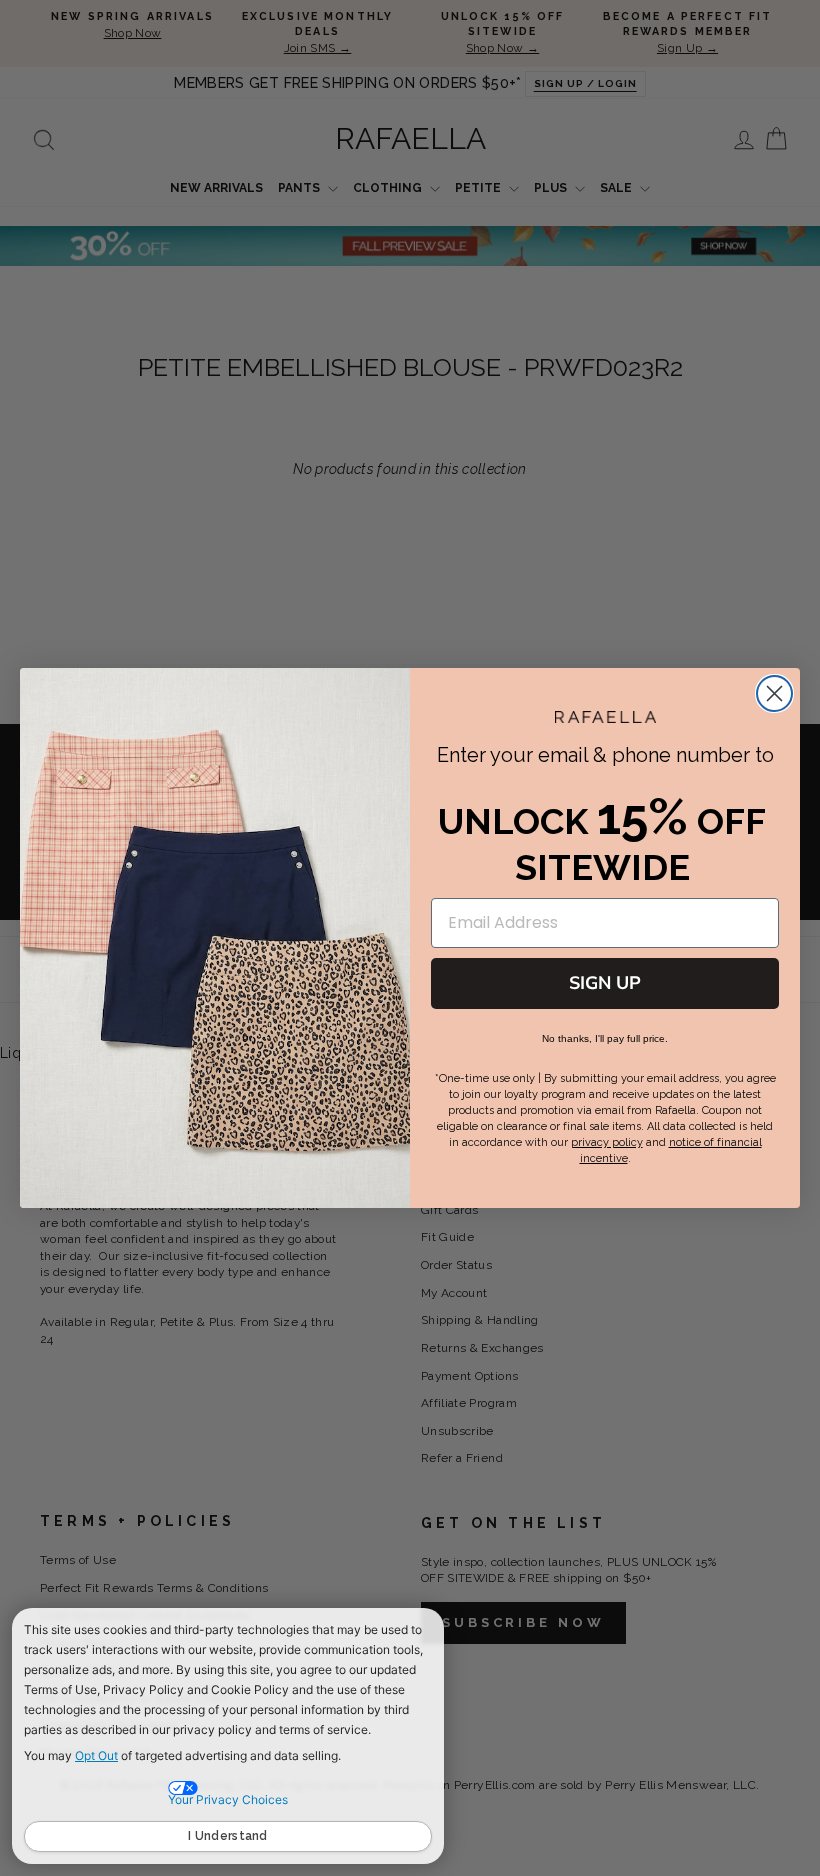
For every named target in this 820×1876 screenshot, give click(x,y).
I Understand (228, 1836)
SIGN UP (605, 983)
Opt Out (96, 1755)
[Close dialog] (774, 693)
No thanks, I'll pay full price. (605, 1038)
